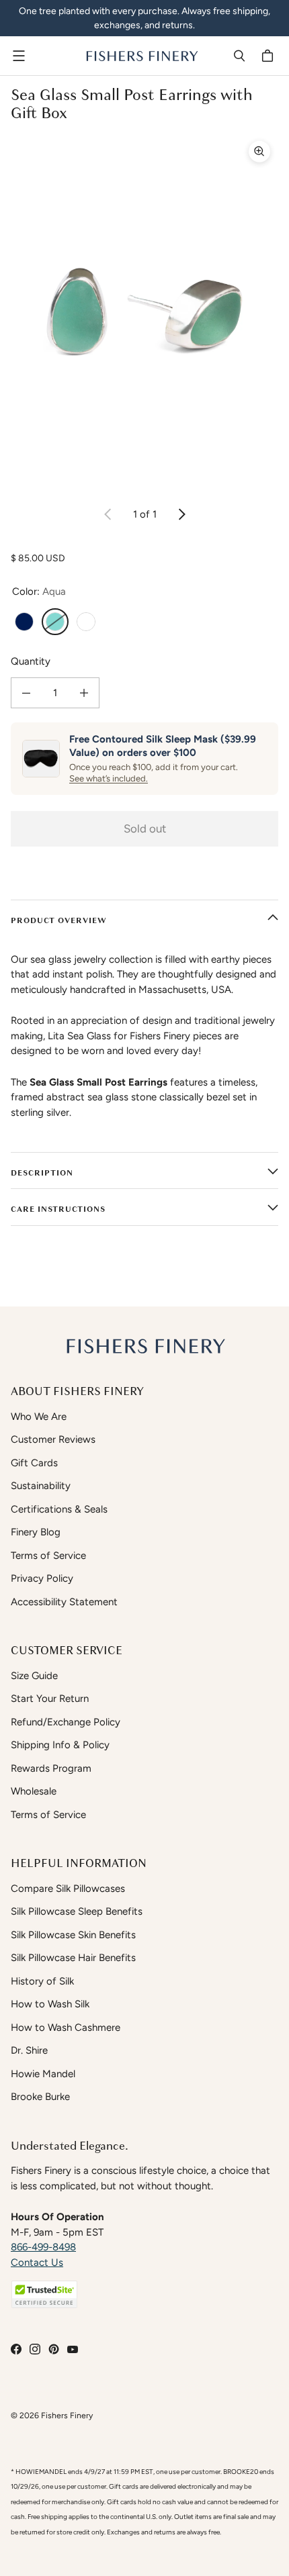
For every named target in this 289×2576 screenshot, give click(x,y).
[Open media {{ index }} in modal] (144, 311)
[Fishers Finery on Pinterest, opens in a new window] (54, 2349)
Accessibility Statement (64, 1602)
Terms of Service (48, 1556)
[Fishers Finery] (141, 56)
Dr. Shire (29, 2050)
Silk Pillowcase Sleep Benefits (77, 1911)
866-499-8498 (43, 2247)
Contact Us (37, 2262)
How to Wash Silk (50, 2004)
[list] (144, 311)
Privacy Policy (42, 1578)
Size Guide (34, 1676)
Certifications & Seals (59, 1509)
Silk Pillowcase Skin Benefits (73, 1935)
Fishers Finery (67, 2415)
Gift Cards (34, 1463)
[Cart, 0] (270, 56)
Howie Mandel (43, 2074)
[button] (44, 2294)
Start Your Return (50, 1699)
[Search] (239, 56)
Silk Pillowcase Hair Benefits (73, 1958)
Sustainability (41, 1486)
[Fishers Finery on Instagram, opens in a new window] (35, 2349)
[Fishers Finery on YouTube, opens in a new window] (73, 2349)
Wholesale (34, 1791)
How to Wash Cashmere (66, 2028)
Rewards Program (51, 1768)
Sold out (145, 828)
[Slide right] (181, 514)
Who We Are (39, 1417)
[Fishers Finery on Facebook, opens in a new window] (16, 2349)
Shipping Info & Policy (60, 1745)
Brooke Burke (40, 2097)
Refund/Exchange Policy (66, 1722)
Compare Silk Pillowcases (68, 1889)
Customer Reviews (53, 1439)
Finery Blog (36, 1532)
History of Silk (42, 1981)
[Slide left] (108, 514)
